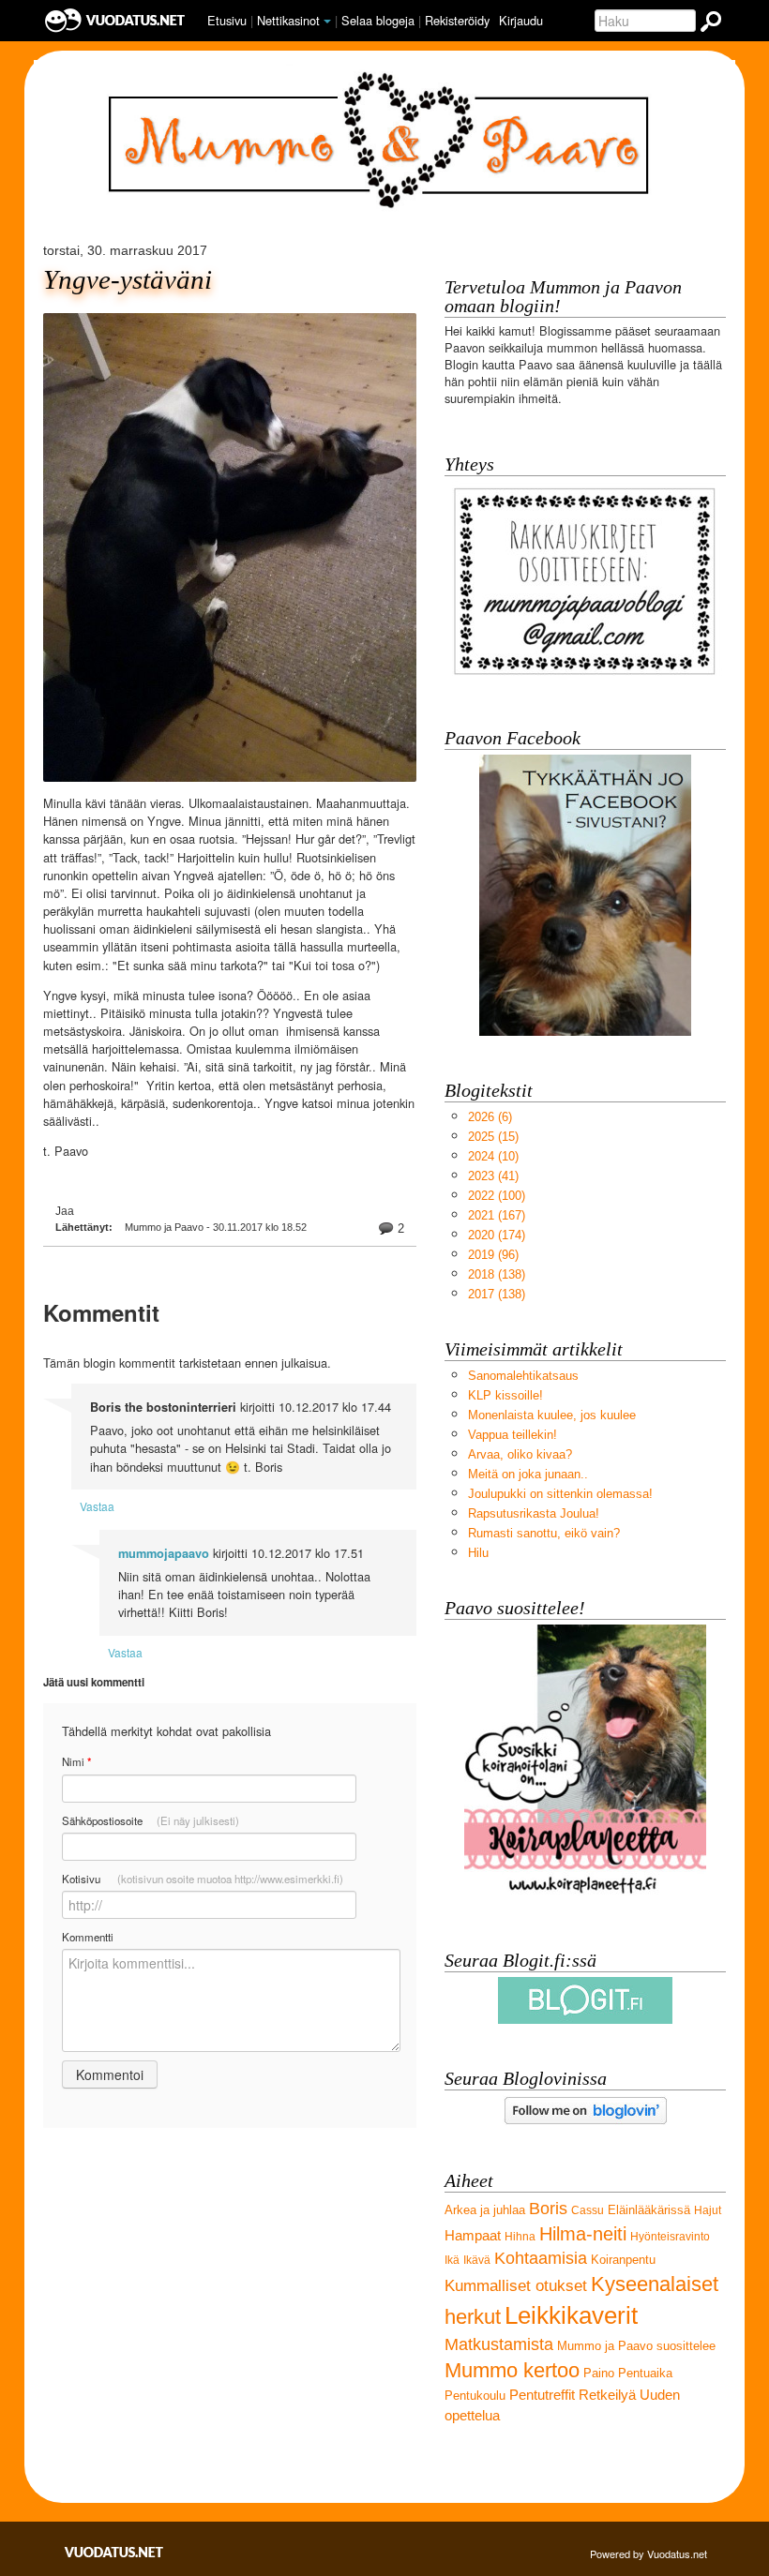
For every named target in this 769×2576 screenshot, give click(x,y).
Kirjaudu (521, 20)
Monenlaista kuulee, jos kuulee (552, 1415)
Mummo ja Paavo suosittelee (636, 2346)
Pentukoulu (475, 2396)
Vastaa (97, 1506)
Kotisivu (203, 1879)
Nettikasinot (288, 20)
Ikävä (477, 2260)
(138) (497, 1274)
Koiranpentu (623, 2260)
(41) (493, 1176)
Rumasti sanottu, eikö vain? (544, 1533)
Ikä (452, 2260)
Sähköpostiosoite (151, 1820)
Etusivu (227, 20)
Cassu (588, 2210)
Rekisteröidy (457, 20)
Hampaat (473, 2235)
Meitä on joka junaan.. (528, 1474)
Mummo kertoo (512, 2370)
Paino (599, 2373)
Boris (548, 2209)
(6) (490, 1117)
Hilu (478, 1553)
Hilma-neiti (583, 2233)
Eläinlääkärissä (649, 2210)
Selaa (378, 20)
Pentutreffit (542, 2395)
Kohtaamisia (541, 2258)
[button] (327, 22)
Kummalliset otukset (516, 2286)
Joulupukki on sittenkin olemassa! (560, 1494)
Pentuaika (645, 2373)
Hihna (520, 2237)
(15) (493, 1137)
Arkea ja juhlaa (485, 2210)
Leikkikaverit (571, 2315)
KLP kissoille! (505, 1395)
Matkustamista (499, 2344)
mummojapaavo (164, 1553)
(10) (493, 1156)
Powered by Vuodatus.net (648, 2554)
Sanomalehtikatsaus (523, 1376)
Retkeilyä (607, 2395)
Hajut (708, 2210)
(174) (497, 1235)
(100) (497, 1196)
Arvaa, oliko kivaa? (520, 1454)
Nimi (76, 1762)
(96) (493, 1255)
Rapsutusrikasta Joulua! (534, 1513)
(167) (497, 1215)
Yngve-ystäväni (128, 280)
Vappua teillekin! (513, 1435)
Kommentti (88, 1937)
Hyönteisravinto (670, 2237)
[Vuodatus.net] (114, 2552)
